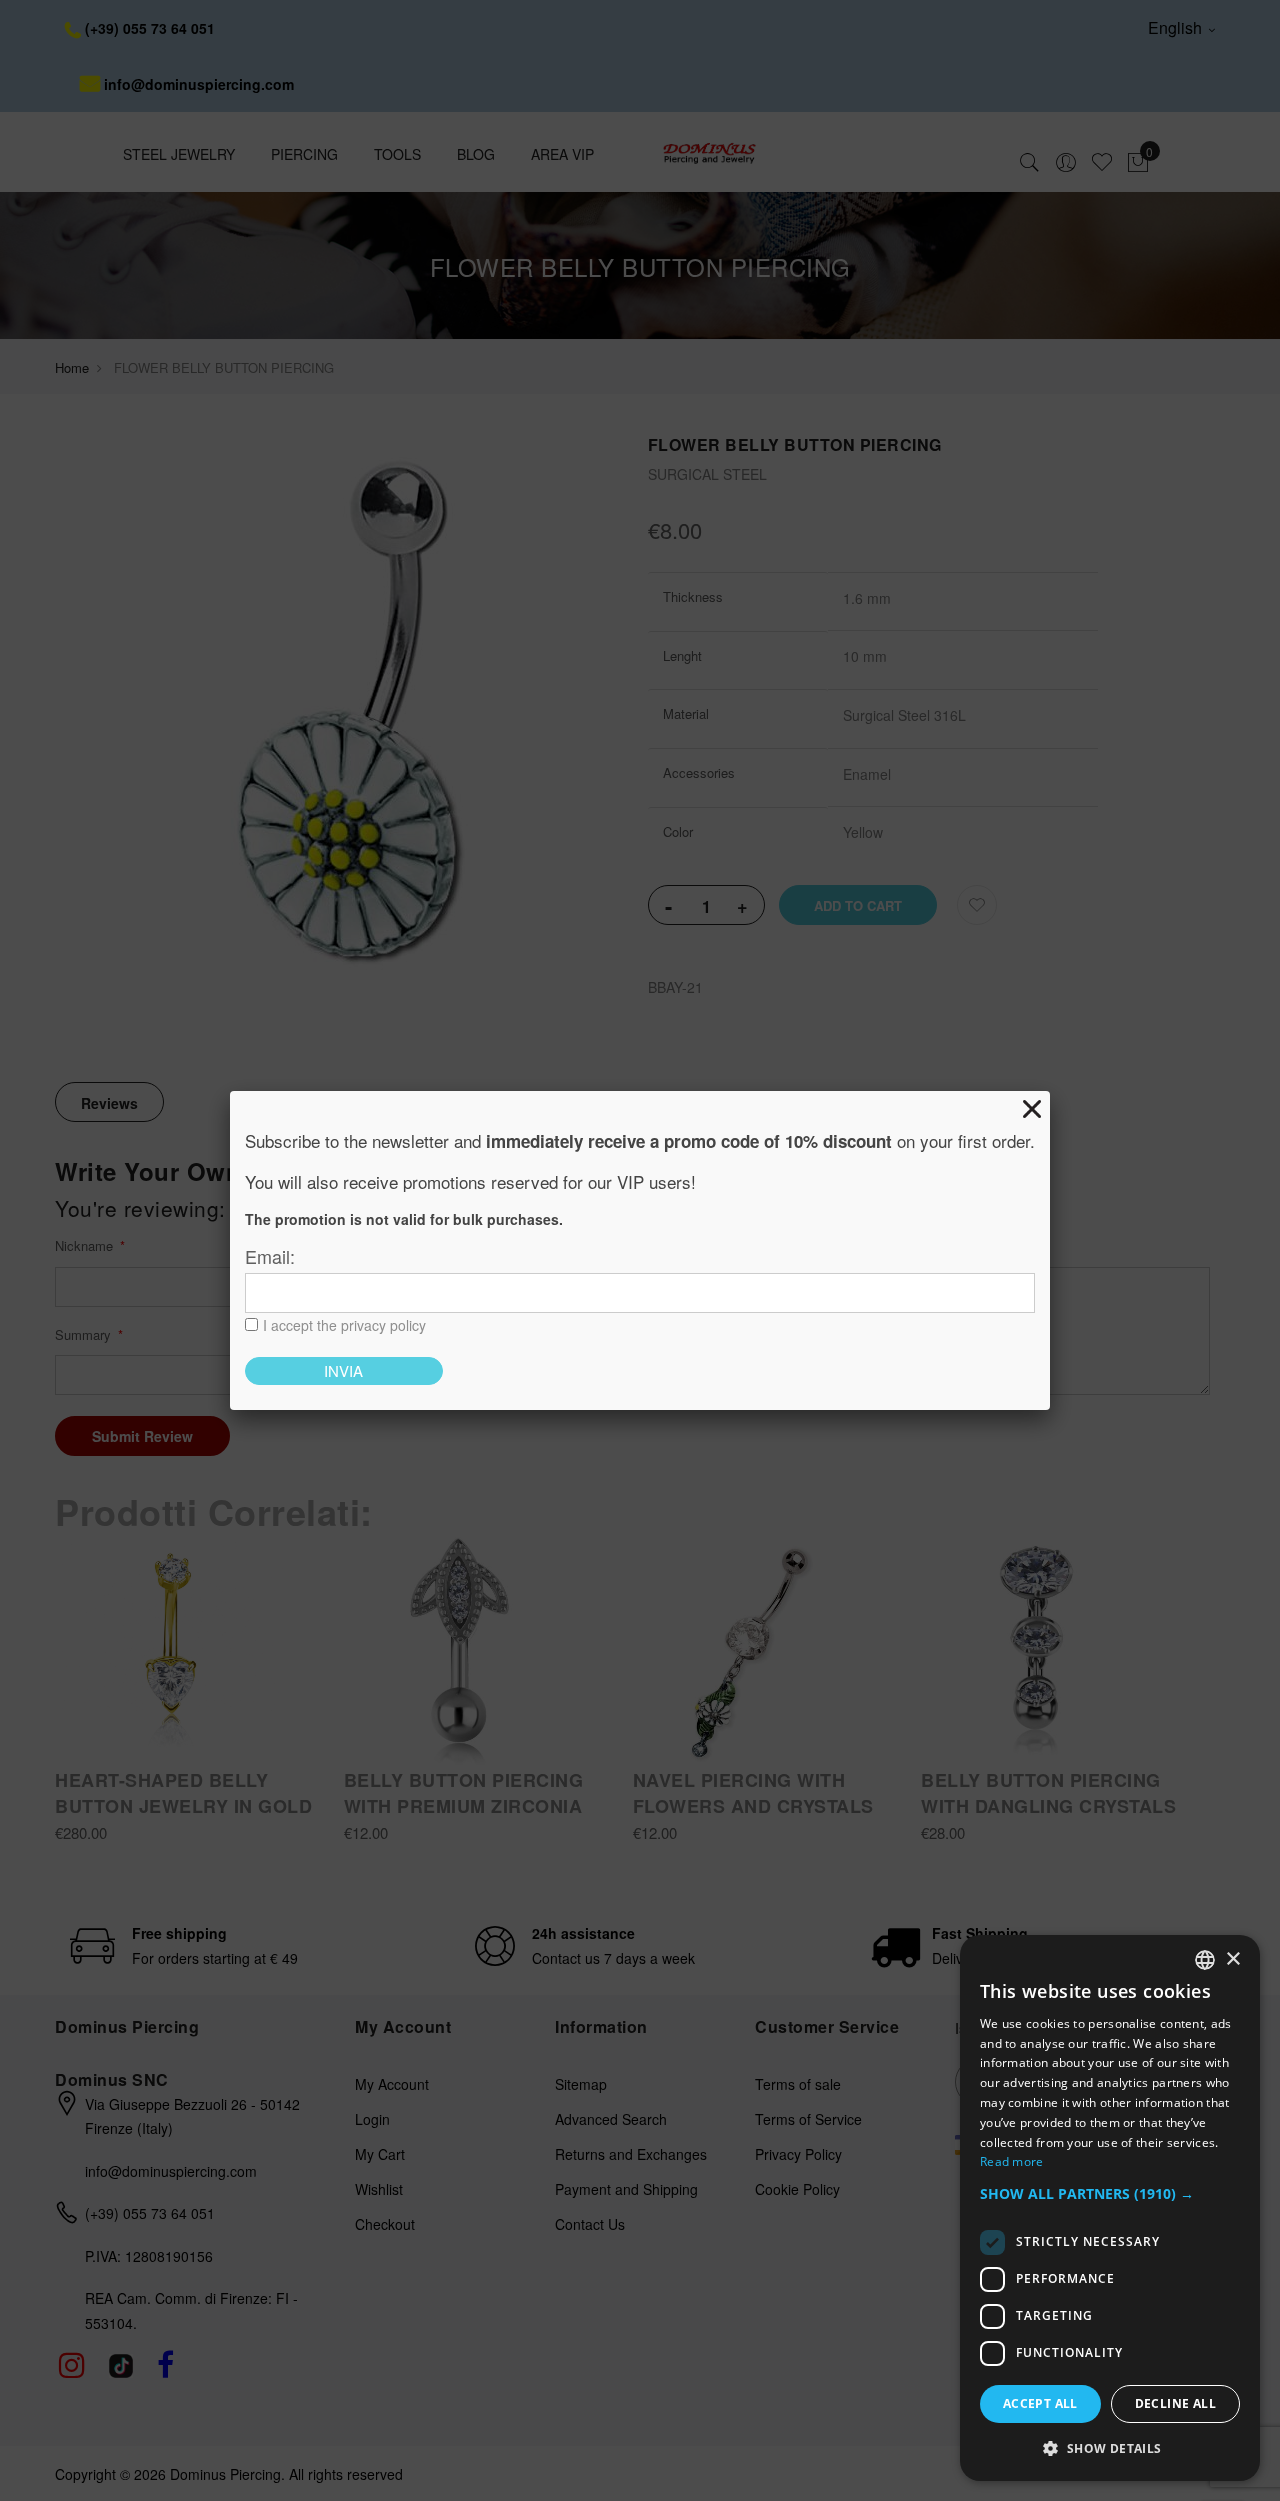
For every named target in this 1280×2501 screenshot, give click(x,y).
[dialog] (1110, 2208)
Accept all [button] (1040, 2403)
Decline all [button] (1175, 2403)
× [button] (1232, 1959)
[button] (1110, 2194)
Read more (1012, 2161)
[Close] (1032, 1109)
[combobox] (1205, 1960)
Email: (270, 1256)
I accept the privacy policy (344, 1325)
